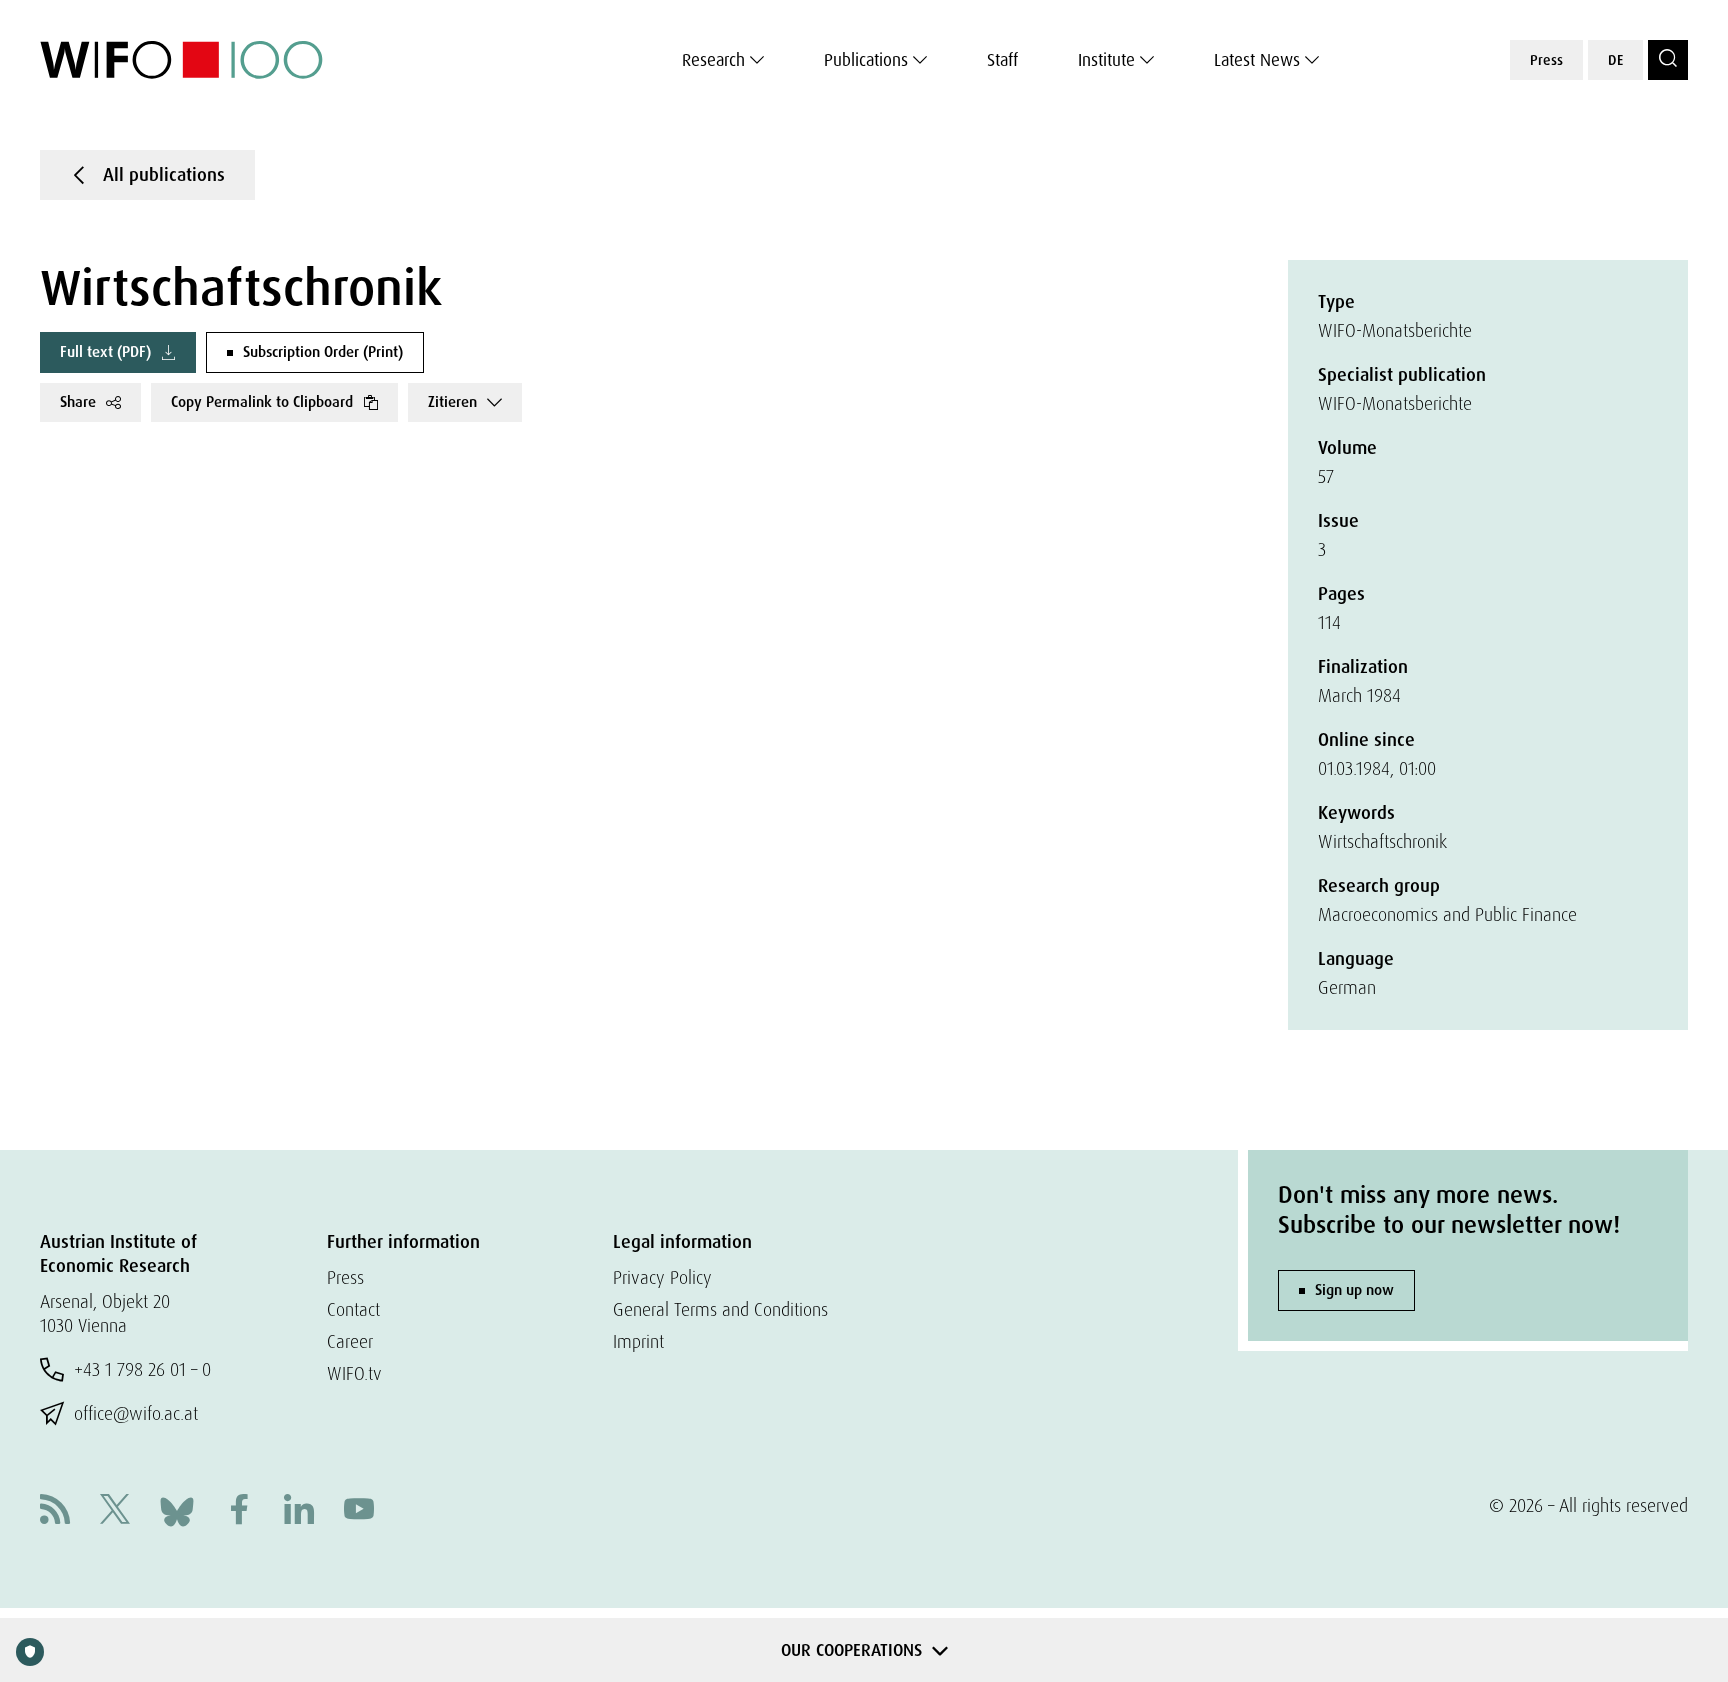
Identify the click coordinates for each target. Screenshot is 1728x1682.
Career (350, 1341)
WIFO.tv (354, 1373)
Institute (1106, 60)
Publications (866, 60)
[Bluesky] (177, 1509)
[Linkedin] (299, 1511)
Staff (1002, 60)
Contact (353, 1309)
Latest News (1257, 60)
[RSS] (55, 1511)
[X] (115, 1511)
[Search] (1668, 60)
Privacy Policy (662, 1277)
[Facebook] (239, 1511)
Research (713, 60)
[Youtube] (359, 1511)
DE (1615, 60)
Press (1546, 60)
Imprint (638, 1341)
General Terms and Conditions (720, 1309)
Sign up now (1354, 1290)
